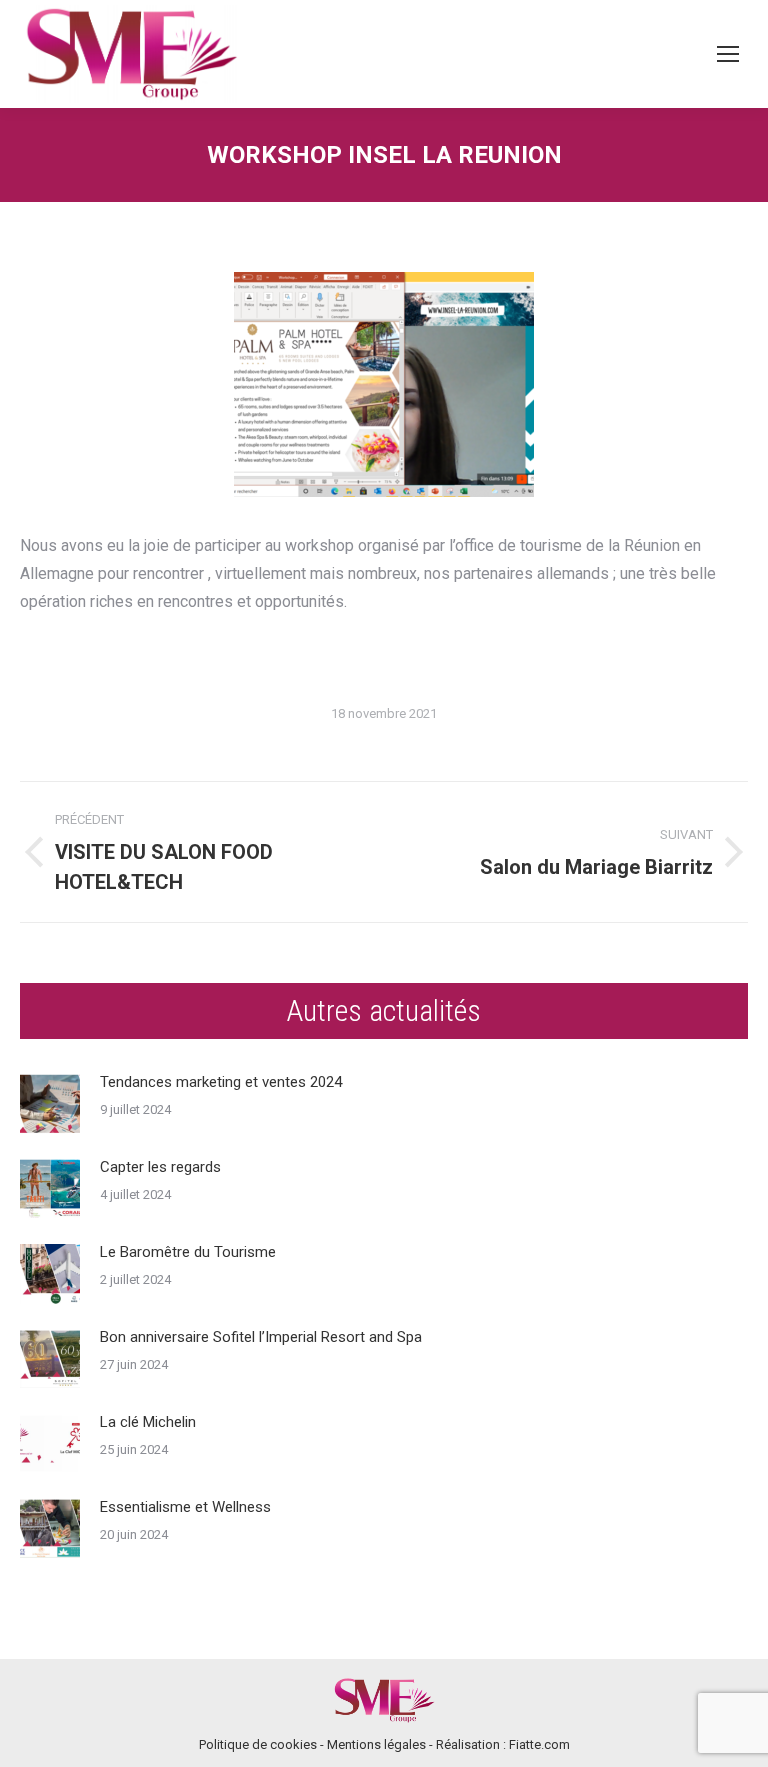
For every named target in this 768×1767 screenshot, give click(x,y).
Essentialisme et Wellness (185, 1507)
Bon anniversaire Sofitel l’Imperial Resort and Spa (261, 1337)
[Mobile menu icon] (728, 54)
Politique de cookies (258, 1744)
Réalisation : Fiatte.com (503, 1744)
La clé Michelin (148, 1422)
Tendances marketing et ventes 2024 (221, 1082)
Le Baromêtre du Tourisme (188, 1252)
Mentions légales (376, 1744)
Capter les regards (160, 1167)
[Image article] (50, 1104)
